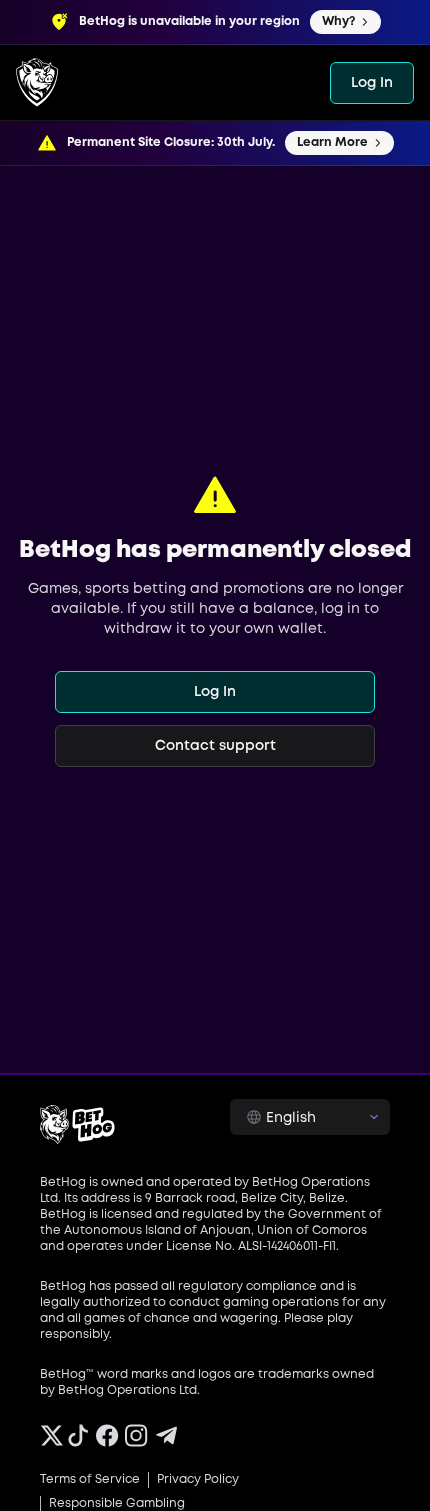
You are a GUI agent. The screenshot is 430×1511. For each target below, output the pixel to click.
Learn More (332, 142)
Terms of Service (90, 1479)
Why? (338, 21)
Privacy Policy (198, 1479)
